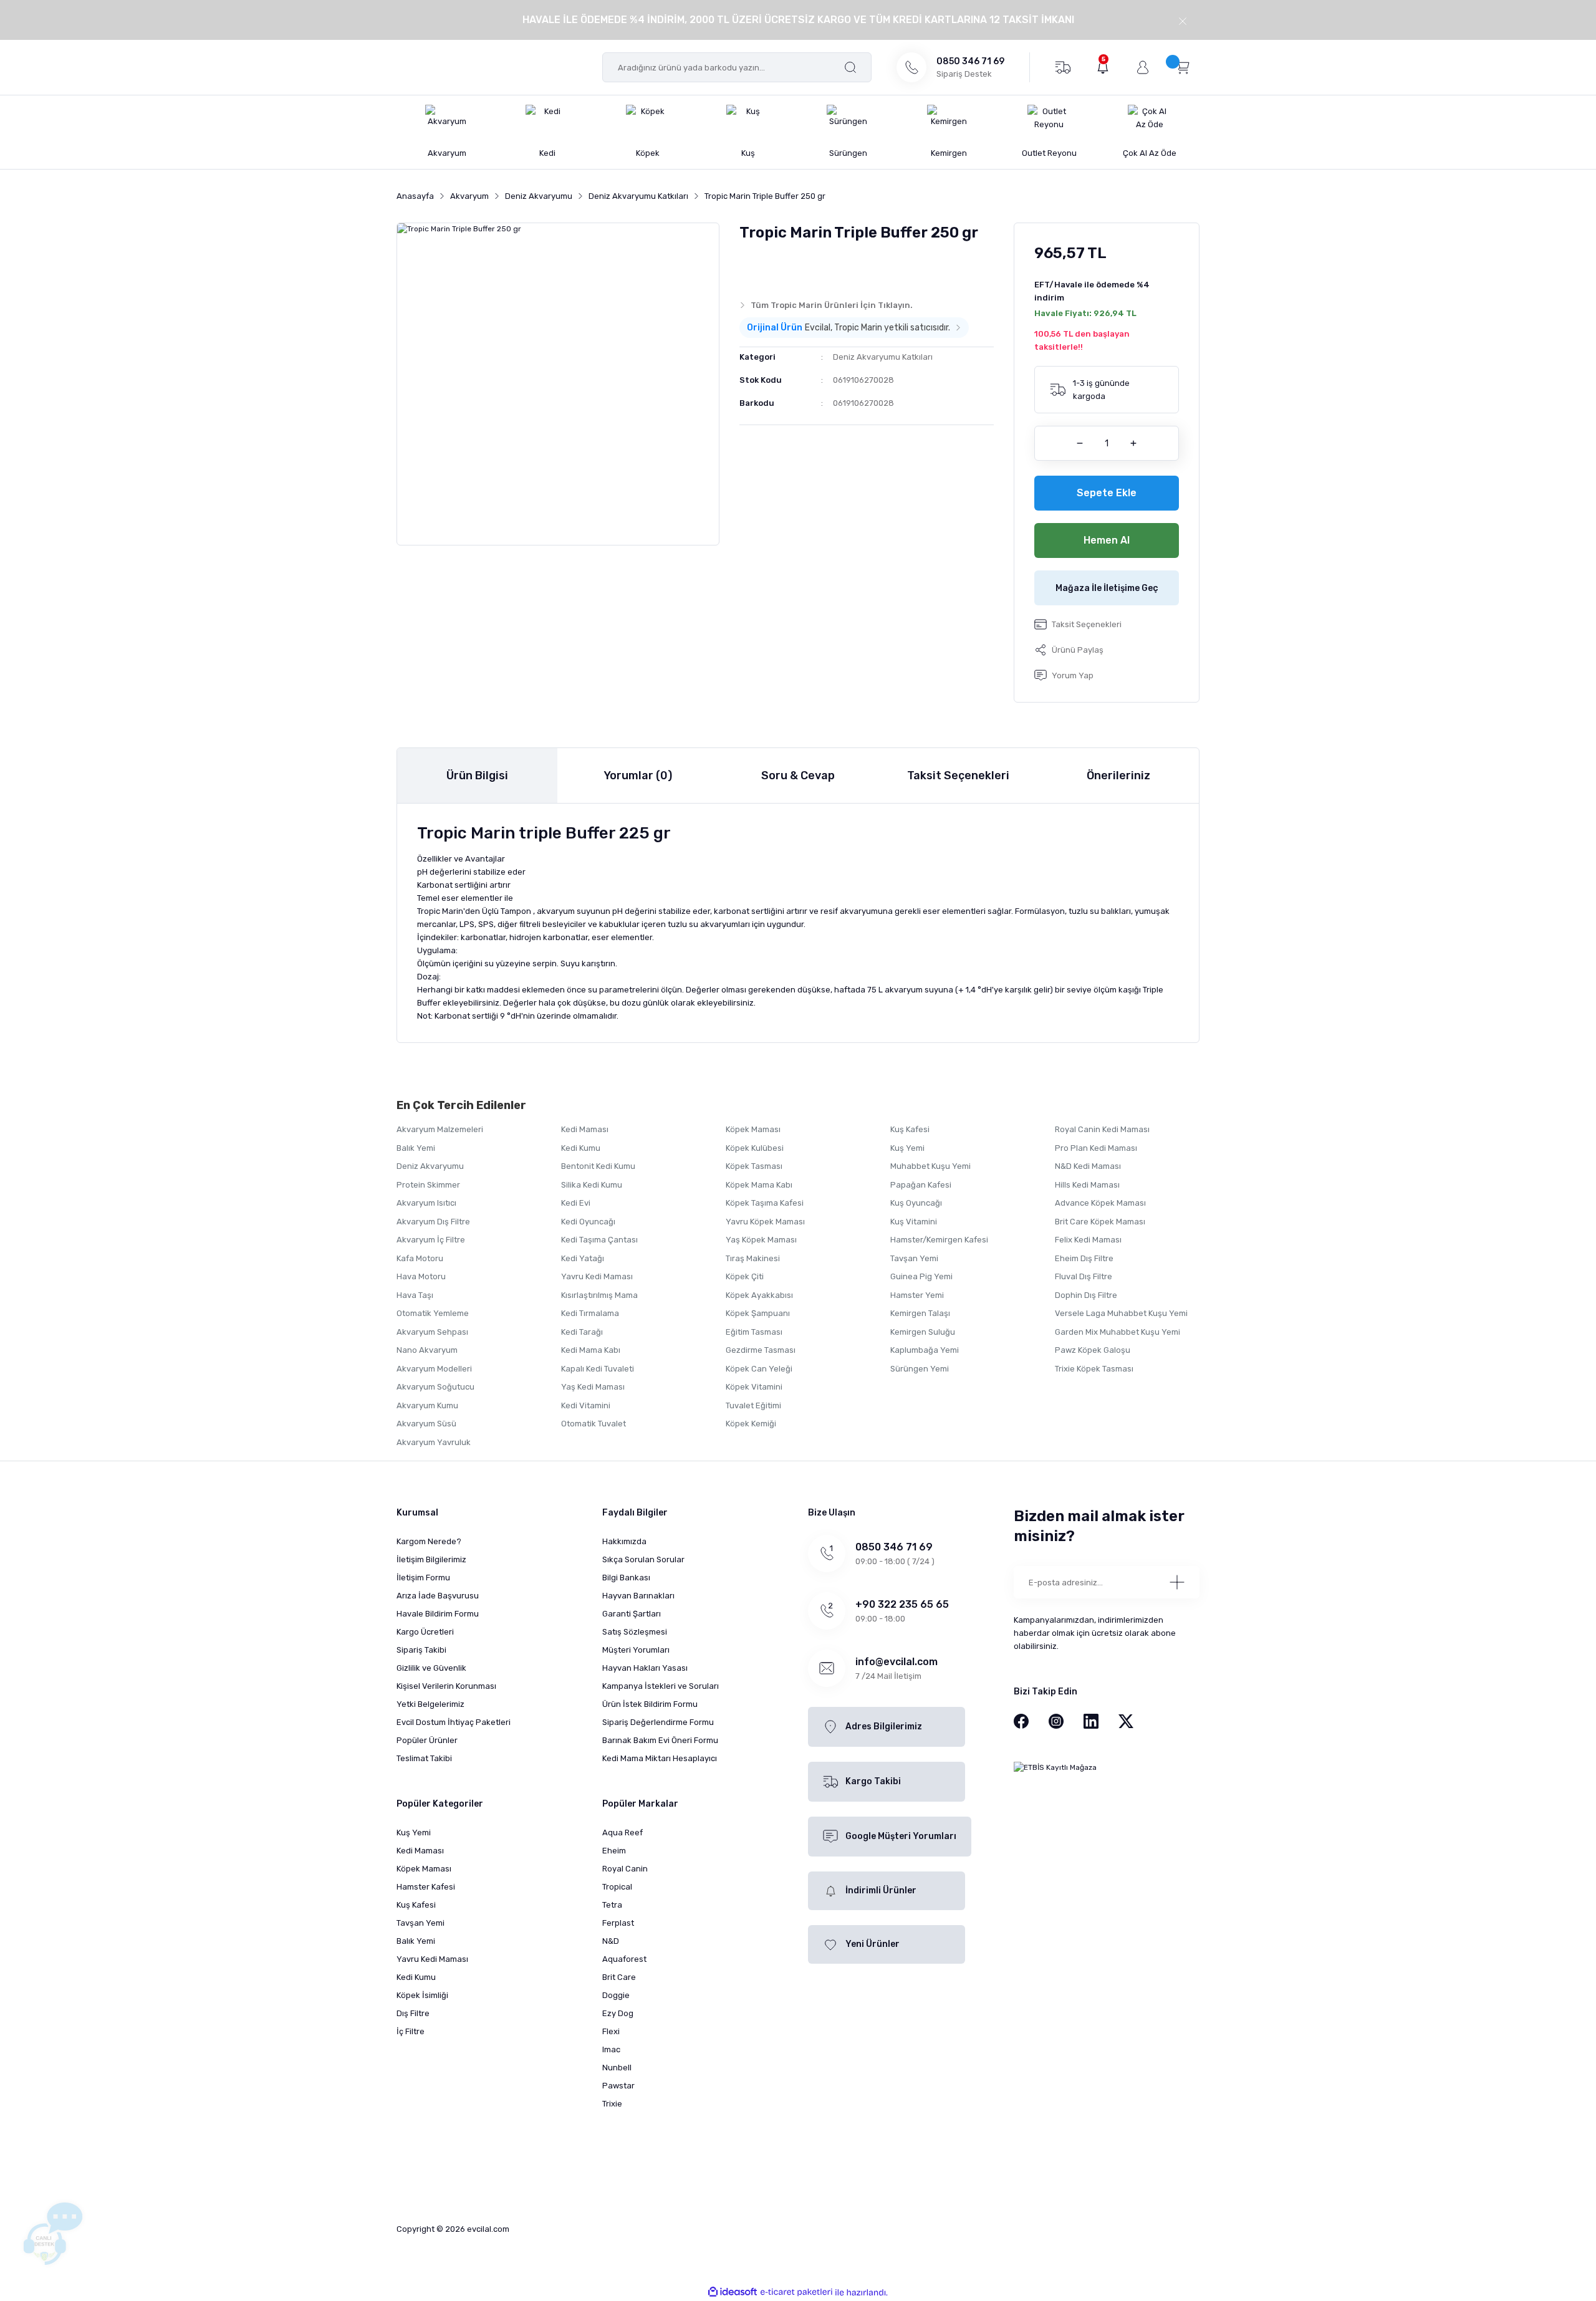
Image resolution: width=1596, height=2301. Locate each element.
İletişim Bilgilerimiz (431, 1559)
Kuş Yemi (907, 1148)
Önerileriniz (1118, 776)
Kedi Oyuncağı (588, 1222)
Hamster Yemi (917, 1295)
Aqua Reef (623, 1833)
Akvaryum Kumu (427, 1405)
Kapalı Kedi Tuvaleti (598, 1369)
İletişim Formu (423, 1578)
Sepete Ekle (1107, 493)
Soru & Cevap (798, 776)
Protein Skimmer (428, 1185)
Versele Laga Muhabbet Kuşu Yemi (1121, 1313)
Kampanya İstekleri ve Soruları (661, 1686)
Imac (611, 2049)
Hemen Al (1107, 540)
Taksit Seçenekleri (958, 776)
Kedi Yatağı (583, 1258)
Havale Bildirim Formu (438, 1614)
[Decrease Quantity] (1080, 443)
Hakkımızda (624, 1541)
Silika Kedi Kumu (592, 1185)
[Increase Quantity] (1133, 443)
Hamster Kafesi (426, 1887)
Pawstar (618, 2086)
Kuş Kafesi (910, 1129)
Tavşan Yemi (914, 1258)
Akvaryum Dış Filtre (433, 1222)
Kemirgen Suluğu (923, 1332)
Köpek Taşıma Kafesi (765, 1203)
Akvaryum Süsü (426, 1424)
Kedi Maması (585, 1129)
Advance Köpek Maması (1100, 1203)
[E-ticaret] (796, 2292)
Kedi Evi (576, 1203)
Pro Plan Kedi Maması (1096, 1148)
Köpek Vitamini (754, 1387)
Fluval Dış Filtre (1084, 1276)
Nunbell (617, 2068)
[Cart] (1183, 67)
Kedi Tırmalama (590, 1313)
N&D (611, 1941)
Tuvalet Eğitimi (753, 1405)
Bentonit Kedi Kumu (598, 1166)
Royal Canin (625, 1869)
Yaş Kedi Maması (593, 1387)
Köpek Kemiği (751, 1424)
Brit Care (619, 1977)
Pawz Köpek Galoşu (1093, 1350)
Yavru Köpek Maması (765, 1222)
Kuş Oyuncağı (916, 1203)
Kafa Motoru (420, 1258)
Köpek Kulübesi (755, 1148)
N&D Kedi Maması (1088, 1166)
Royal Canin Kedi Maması (1102, 1129)
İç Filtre (411, 2031)
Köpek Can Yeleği (759, 1369)
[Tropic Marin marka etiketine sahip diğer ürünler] (764, 267)
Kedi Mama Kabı (591, 1350)
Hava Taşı (415, 1295)
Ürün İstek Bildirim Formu (650, 1704)
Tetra (612, 1905)
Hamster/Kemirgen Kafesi (939, 1240)
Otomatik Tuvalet (594, 1424)
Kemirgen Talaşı (920, 1313)
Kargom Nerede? (429, 1541)
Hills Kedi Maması (1087, 1185)
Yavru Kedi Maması (597, 1276)
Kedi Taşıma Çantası (599, 1240)
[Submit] (1177, 1582)
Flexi (611, 2031)
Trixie (612, 2104)
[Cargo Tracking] (1063, 67)
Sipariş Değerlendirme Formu (658, 1722)
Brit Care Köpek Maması (1100, 1222)
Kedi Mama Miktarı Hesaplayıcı (660, 1758)
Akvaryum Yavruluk (434, 1442)
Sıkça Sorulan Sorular (643, 1559)
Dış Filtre (413, 2013)
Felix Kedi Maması (1088, 1240)
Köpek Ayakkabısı (759, 1295)
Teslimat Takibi (424, 1758)
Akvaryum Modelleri (434, 1369)
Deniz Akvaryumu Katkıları (883, 357)
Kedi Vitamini (586, 1405)
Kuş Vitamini (914, 1222)
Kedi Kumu (581, 1148)
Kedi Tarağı (582, 1332)
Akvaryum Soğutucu (435, 1387)
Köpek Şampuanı (758, 1313)
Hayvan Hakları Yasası (645, 1668)
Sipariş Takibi (421, 1650)
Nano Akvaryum (427, 1350)
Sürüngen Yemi (920, 1369)
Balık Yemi (416, 1148)
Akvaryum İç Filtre (431, 1240)
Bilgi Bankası (626, 1578)
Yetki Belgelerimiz (430, 1704)
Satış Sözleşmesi (635, 1632)
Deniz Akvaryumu (430, 1166)
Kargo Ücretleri (425, 1632)
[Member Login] (1143, 67)
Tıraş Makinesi (753, 1258)
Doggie (616, 1995)
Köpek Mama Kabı (759, 1185)
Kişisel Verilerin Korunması (446, 1686)
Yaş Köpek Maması (761, 1240)
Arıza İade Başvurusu (438, 1596)
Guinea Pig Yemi (921, 1276)
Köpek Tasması (754, 1166)
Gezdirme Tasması (761, 1350)
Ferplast (618, 1923)
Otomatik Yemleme (433, 1313)
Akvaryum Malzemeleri (440, 1129)
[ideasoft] (733, 2293)
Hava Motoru (421, 1276)
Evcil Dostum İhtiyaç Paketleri (454, 1722)
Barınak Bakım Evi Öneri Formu (660, 1740)
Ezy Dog (618, 2013)
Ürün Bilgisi (477, 776)
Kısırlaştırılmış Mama (599, 1295)
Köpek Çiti (745, 1276)
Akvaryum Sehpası (432, 1332)
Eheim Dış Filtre (1084, 1258)
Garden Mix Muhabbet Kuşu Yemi (1118, 1332)
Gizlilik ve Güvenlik (431, 1668)
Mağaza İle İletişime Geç (1107, 588)
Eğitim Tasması (754, 1332)
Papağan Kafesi (921, 1185)
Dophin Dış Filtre (1086, 1295)
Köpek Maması (753, 1129)
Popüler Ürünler (427, 1740)
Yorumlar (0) (638, 776)
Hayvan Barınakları (638, 1596)
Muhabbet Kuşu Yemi (930, 1166)
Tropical (617, 1887)
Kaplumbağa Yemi (925, 1350)
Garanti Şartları (632, 1614)
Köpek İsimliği (422, 1995)
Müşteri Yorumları (636, 1650)
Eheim (614, 1851)
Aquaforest (624, 1959)
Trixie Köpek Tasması (1094, 1369)
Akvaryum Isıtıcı (426, 1203)
